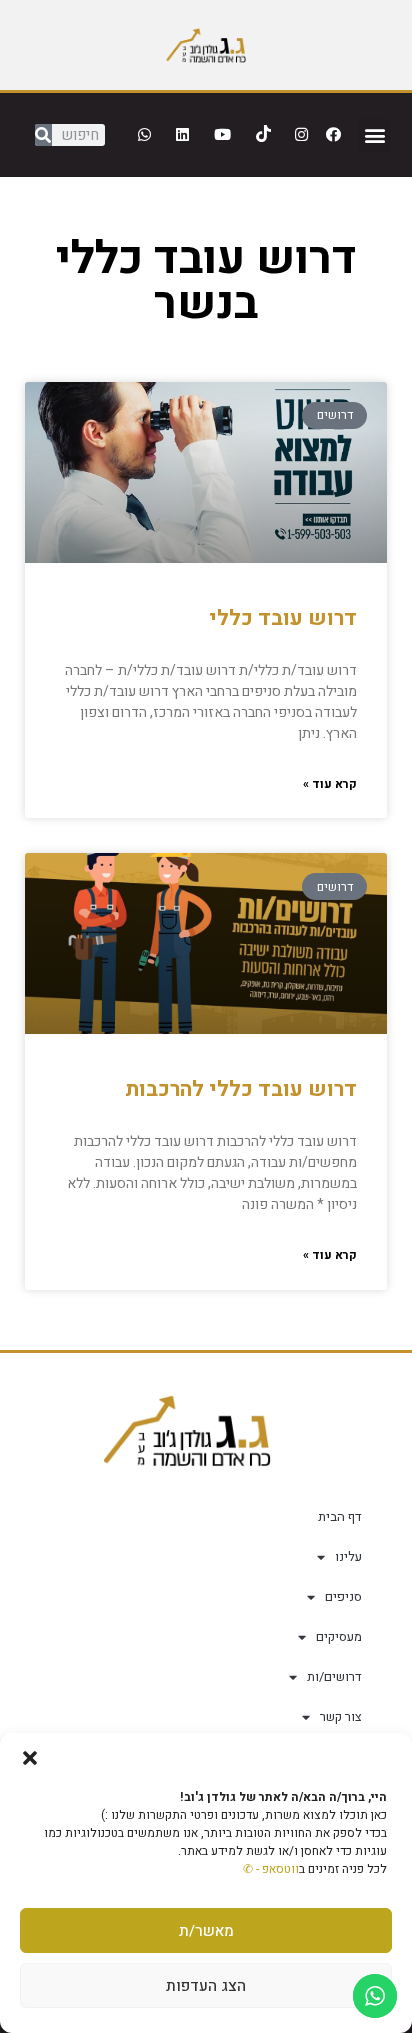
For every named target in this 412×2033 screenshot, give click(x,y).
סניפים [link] (343, 1596)
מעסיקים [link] (339, 1636)
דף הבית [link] (340, 1516)
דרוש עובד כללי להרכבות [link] (241, 1089)
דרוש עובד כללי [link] (283, 618)
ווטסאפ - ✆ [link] (271, 1869)
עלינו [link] (348, 1556)
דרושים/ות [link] (334, 1676)
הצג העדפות (206, 1986)
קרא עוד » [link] (330, 784)
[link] (206, 44)
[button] (30, 1758)
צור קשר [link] (341, 1716)
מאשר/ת (206, 1931)
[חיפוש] (43, 135)
